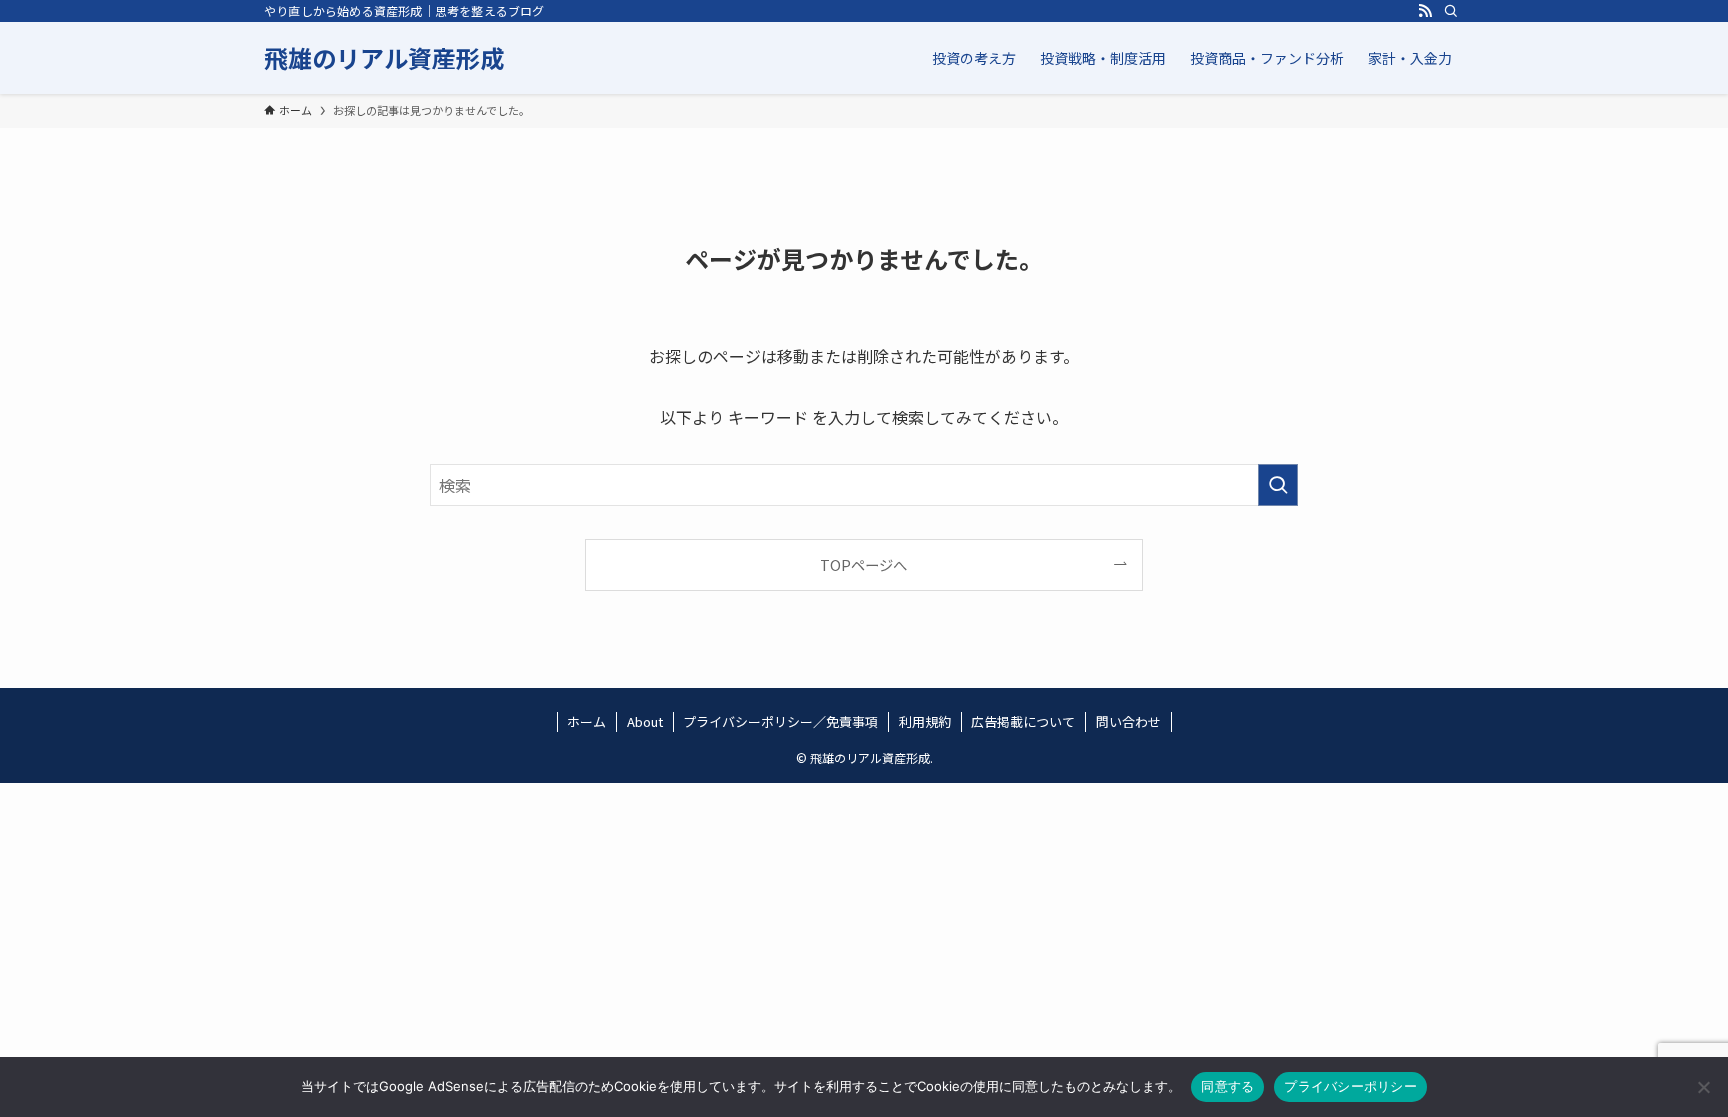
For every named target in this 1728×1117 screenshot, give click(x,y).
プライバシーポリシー (1350, 1086)
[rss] (1425, 11)
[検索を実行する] (1278, 485)
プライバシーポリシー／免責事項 (780, 721)
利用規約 (925, 721)
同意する (1227, 1086)
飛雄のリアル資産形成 (384, 58)
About (645, 721)
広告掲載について (1023, 721)
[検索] (1451, 11)
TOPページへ (863, 564)
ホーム (586, 721)
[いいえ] (1703, 1087)
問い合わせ (1128, 721)
